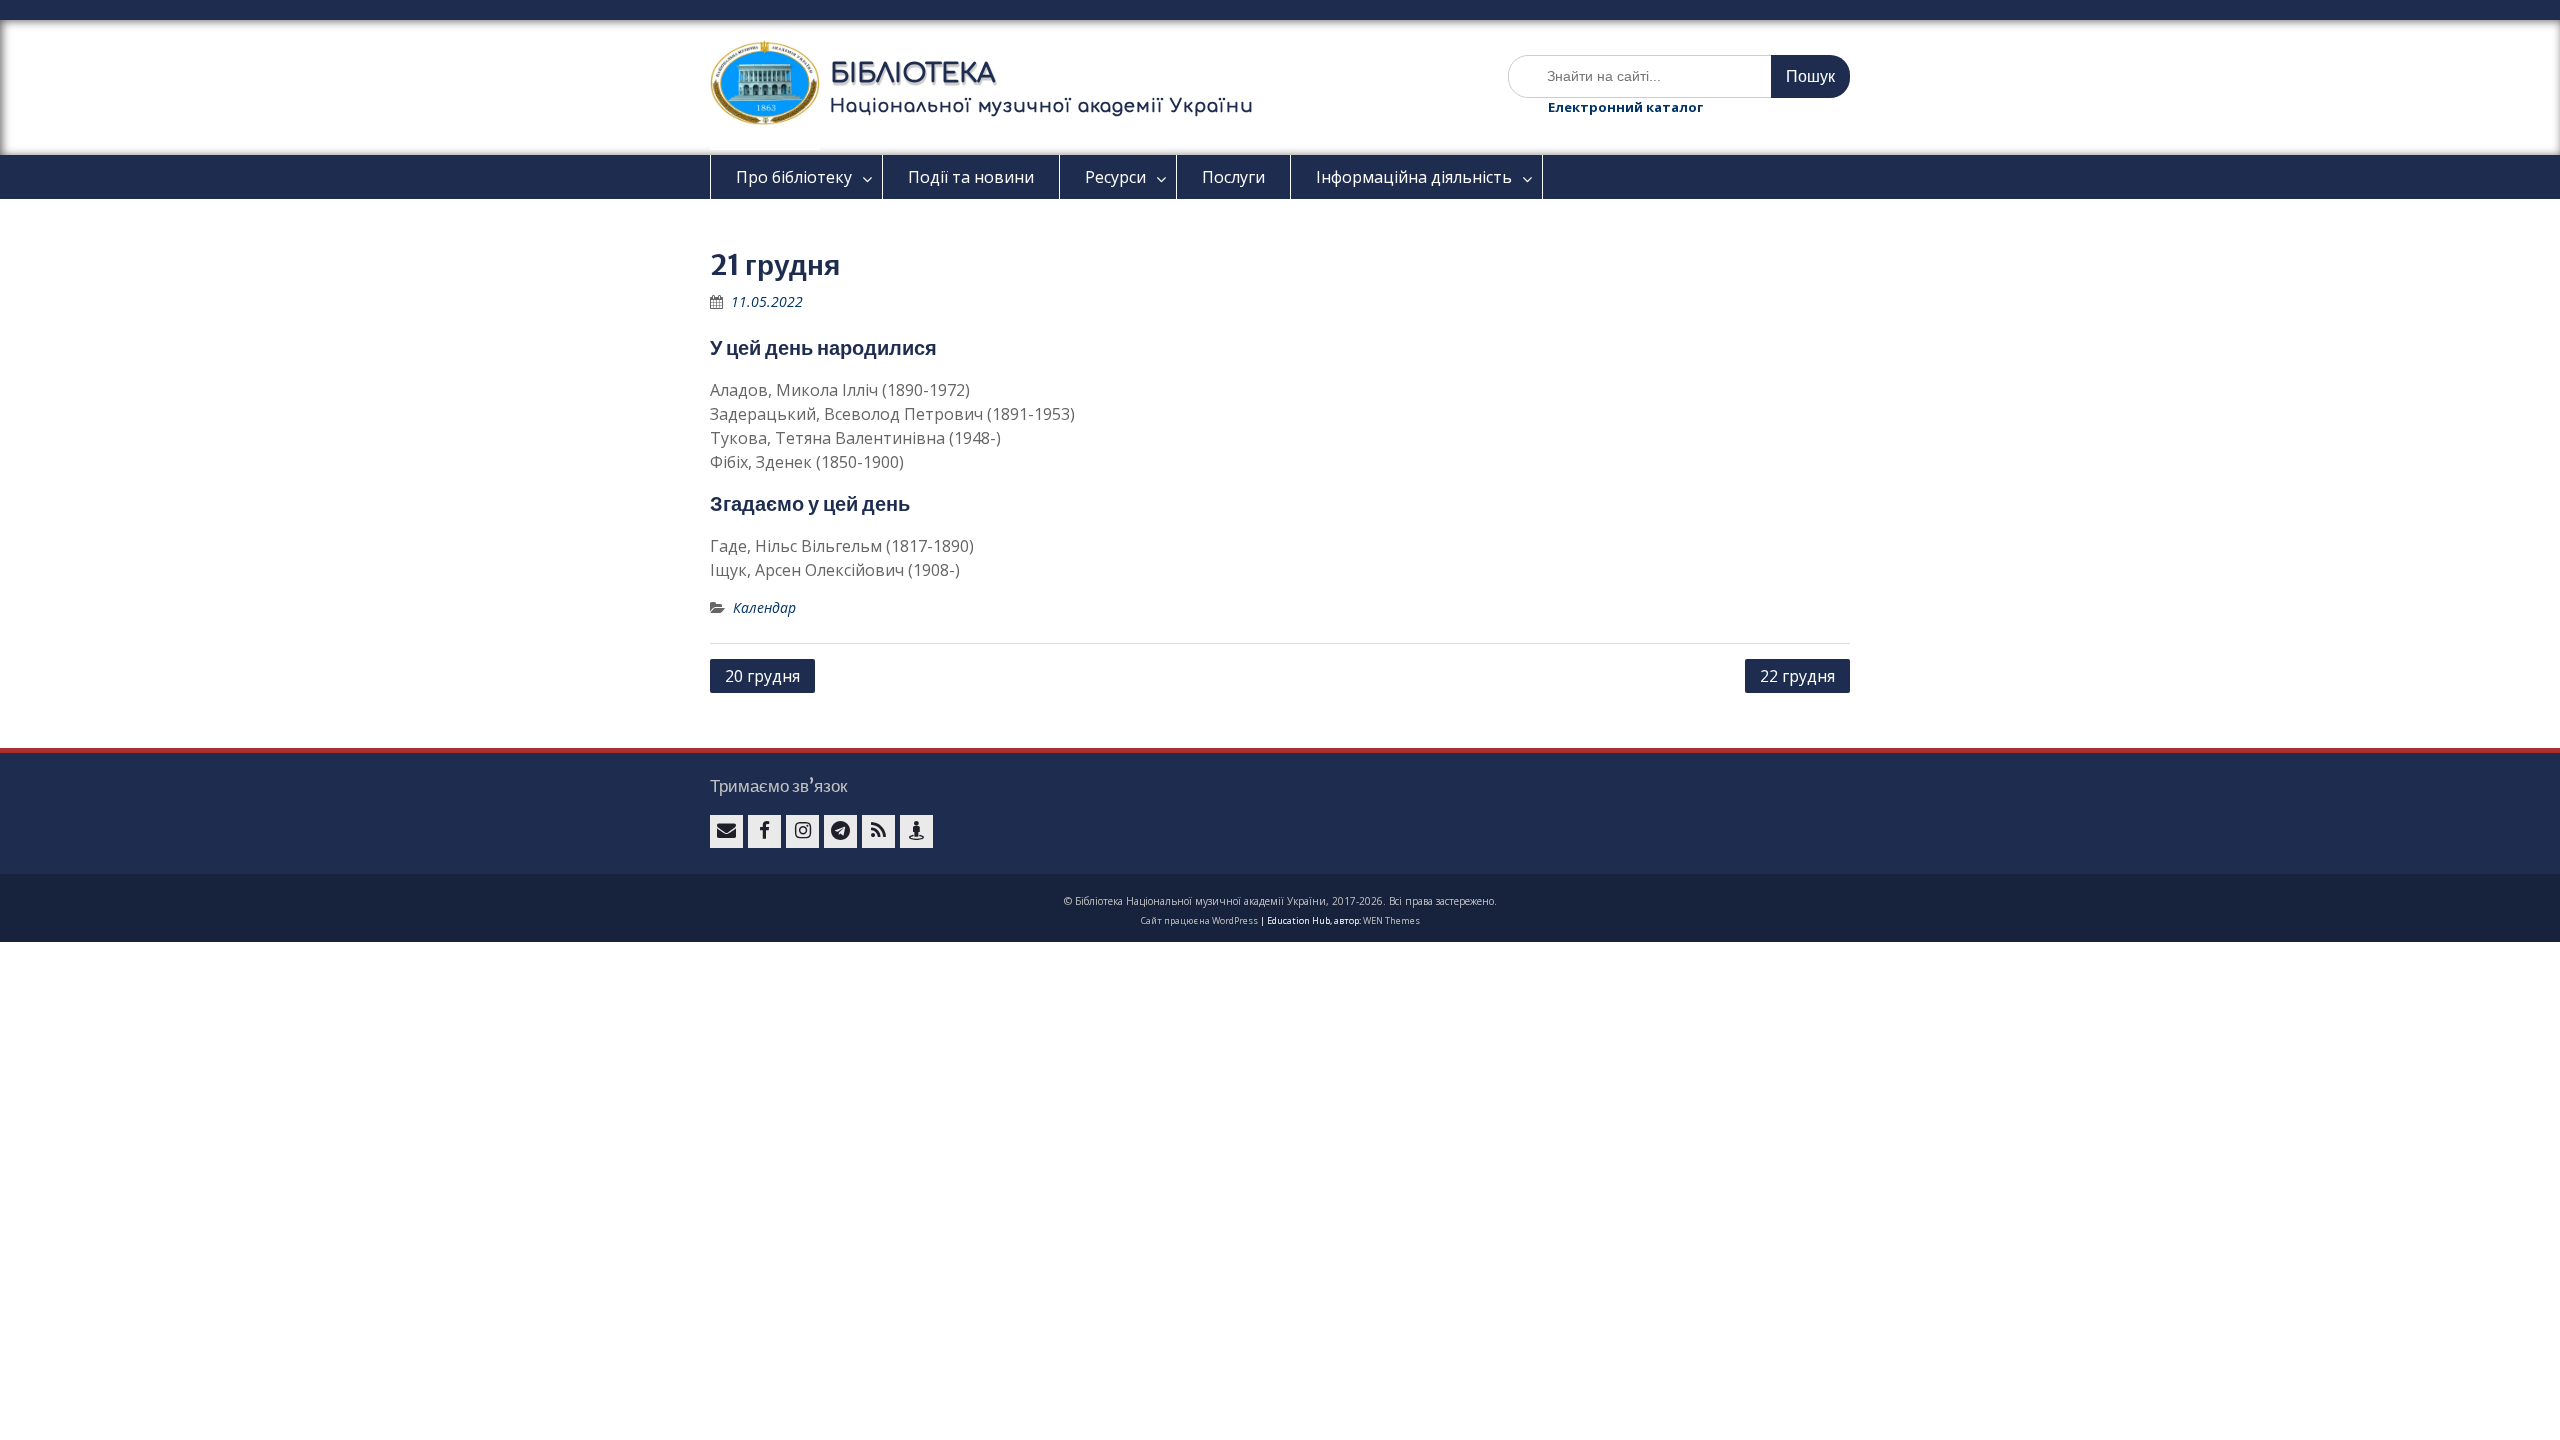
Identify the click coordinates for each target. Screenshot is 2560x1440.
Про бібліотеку (794, 177)
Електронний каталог (1625, 107)
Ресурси (1115, 177)
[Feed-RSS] (878, 831)
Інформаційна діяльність (1414, 177)
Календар (764, 607)
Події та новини (971, 177)
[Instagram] (802, 831)
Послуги (1233, 177)
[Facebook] (764, 831)
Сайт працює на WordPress (1199, 920)
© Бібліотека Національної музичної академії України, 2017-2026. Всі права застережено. (1280, 901)
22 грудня (1797, 676)
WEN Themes (1391, 920)
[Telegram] (840, 831)
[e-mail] (726, 831)
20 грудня (762, 676)
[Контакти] (916, 831)
